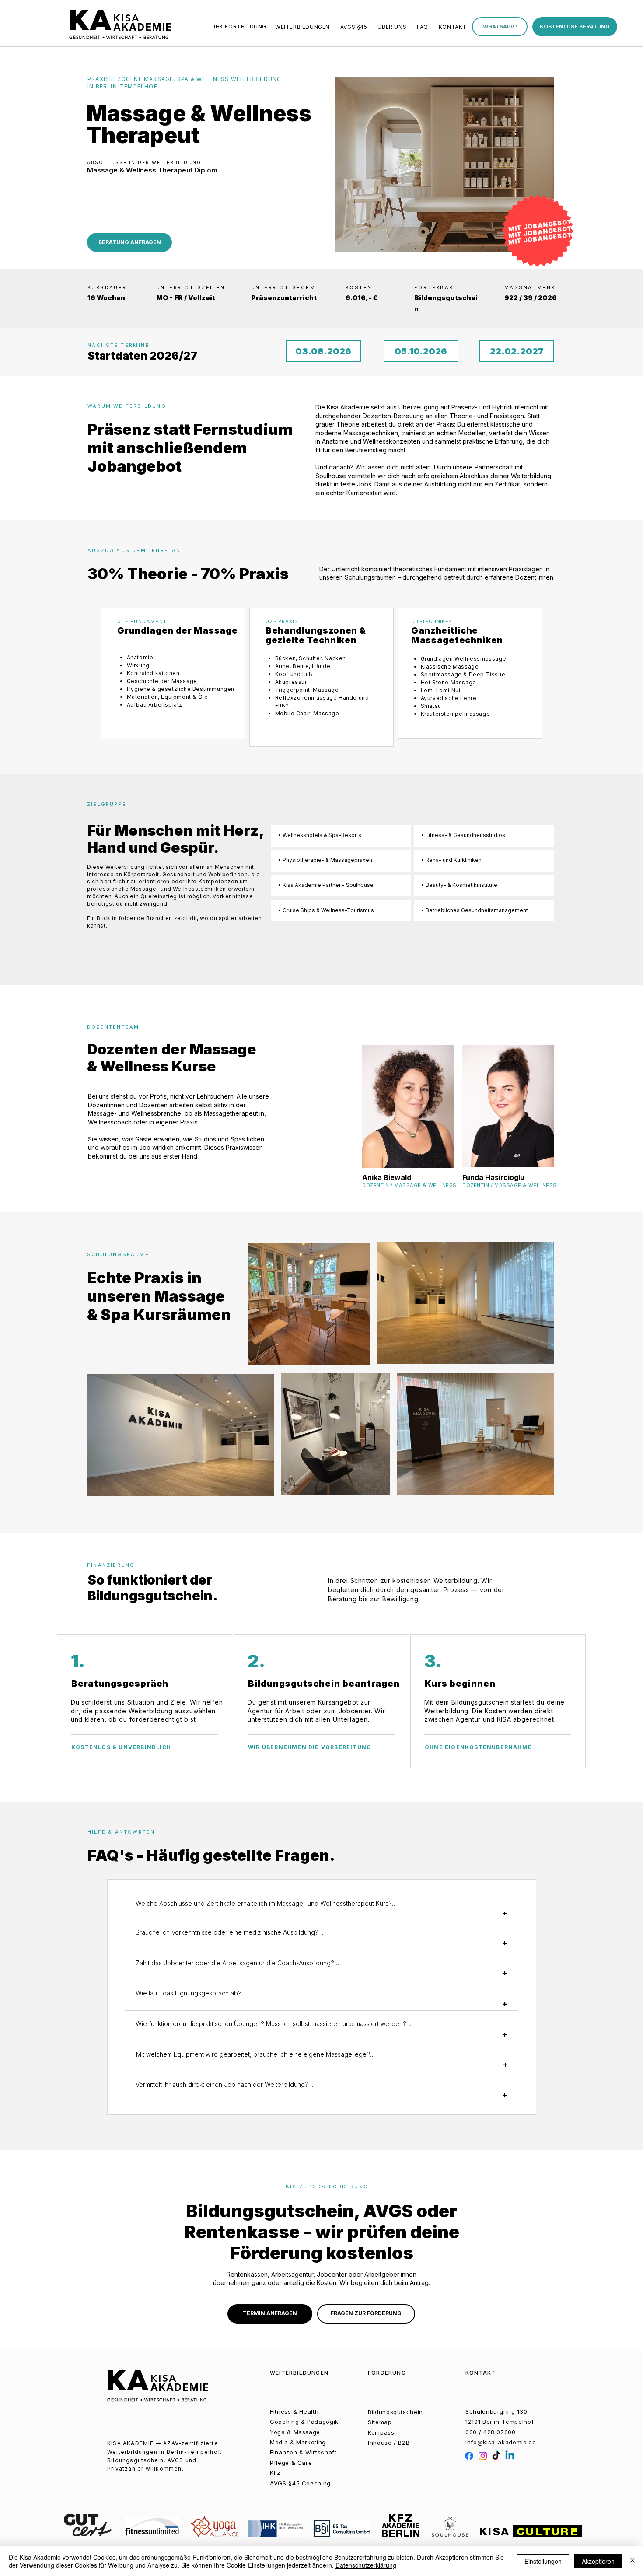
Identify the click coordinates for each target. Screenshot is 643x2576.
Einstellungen (543, 2561)
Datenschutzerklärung (366, 2565)
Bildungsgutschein (395, 2412)
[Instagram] (483, 2456)
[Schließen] (633, 2561)
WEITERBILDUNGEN (299, 2373)
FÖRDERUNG (387, 2373)
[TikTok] (496, 2456)
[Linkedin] (510, 2456)
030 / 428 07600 (491, 2432)
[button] (500, 27)
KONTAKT (481, 2373)
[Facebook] (469, 2456)
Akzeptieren (598, 2561)
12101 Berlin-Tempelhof (500, 2422)
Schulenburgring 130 (496, 2411)
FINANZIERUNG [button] (111, 1565)
